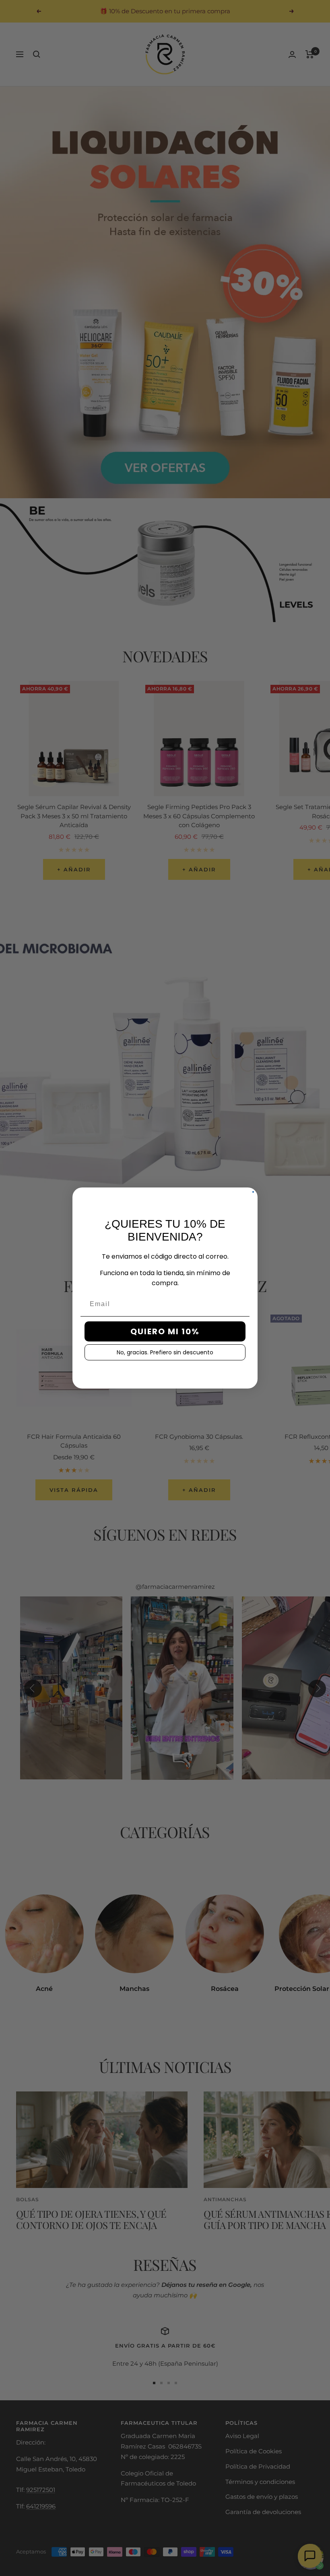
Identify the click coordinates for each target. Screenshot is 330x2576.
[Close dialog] (253, 1192)
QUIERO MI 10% (165, 1331)
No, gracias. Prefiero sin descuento (165, 1352)
